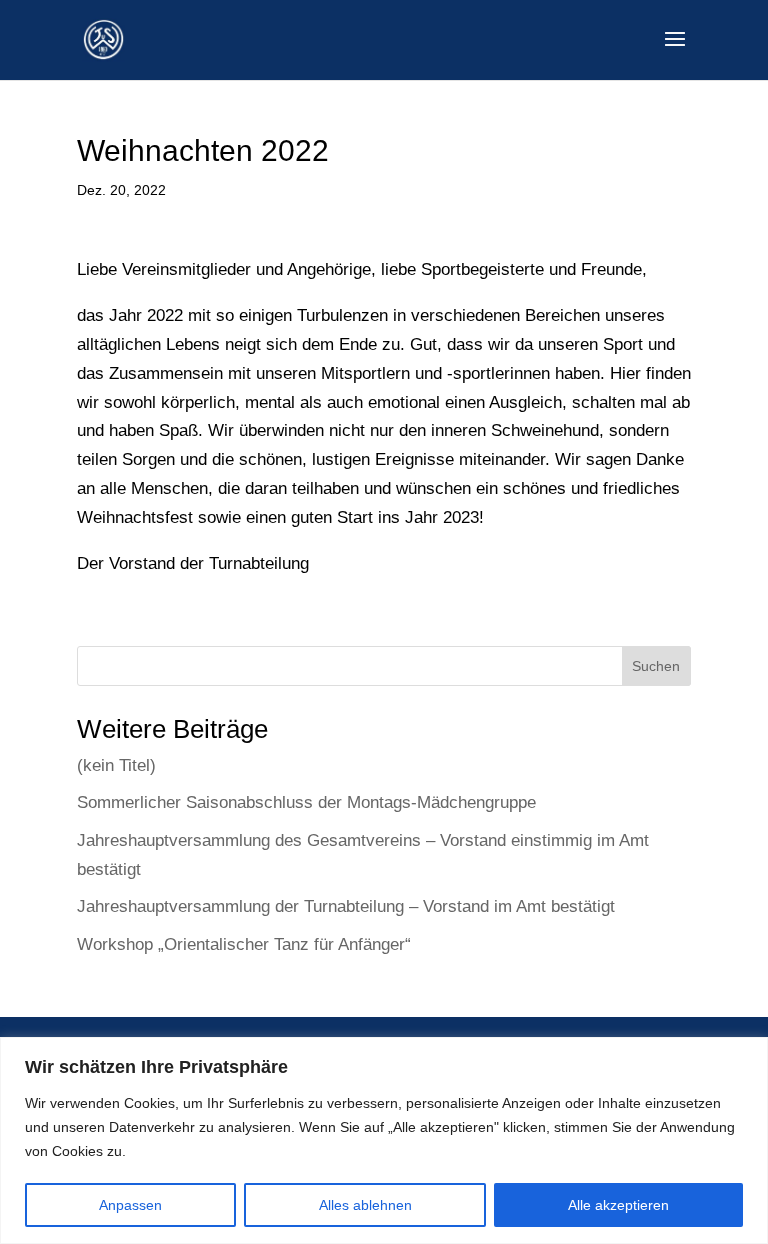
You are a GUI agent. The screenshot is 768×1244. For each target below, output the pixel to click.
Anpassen (130, 1205)
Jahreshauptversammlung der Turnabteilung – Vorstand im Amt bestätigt (346, 906)
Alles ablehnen (365, 1205)
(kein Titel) (116, 765)
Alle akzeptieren (618, 1205)
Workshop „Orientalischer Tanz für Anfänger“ (244, 944)
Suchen (656, 666)
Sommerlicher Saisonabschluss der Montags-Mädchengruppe (306, 802)
